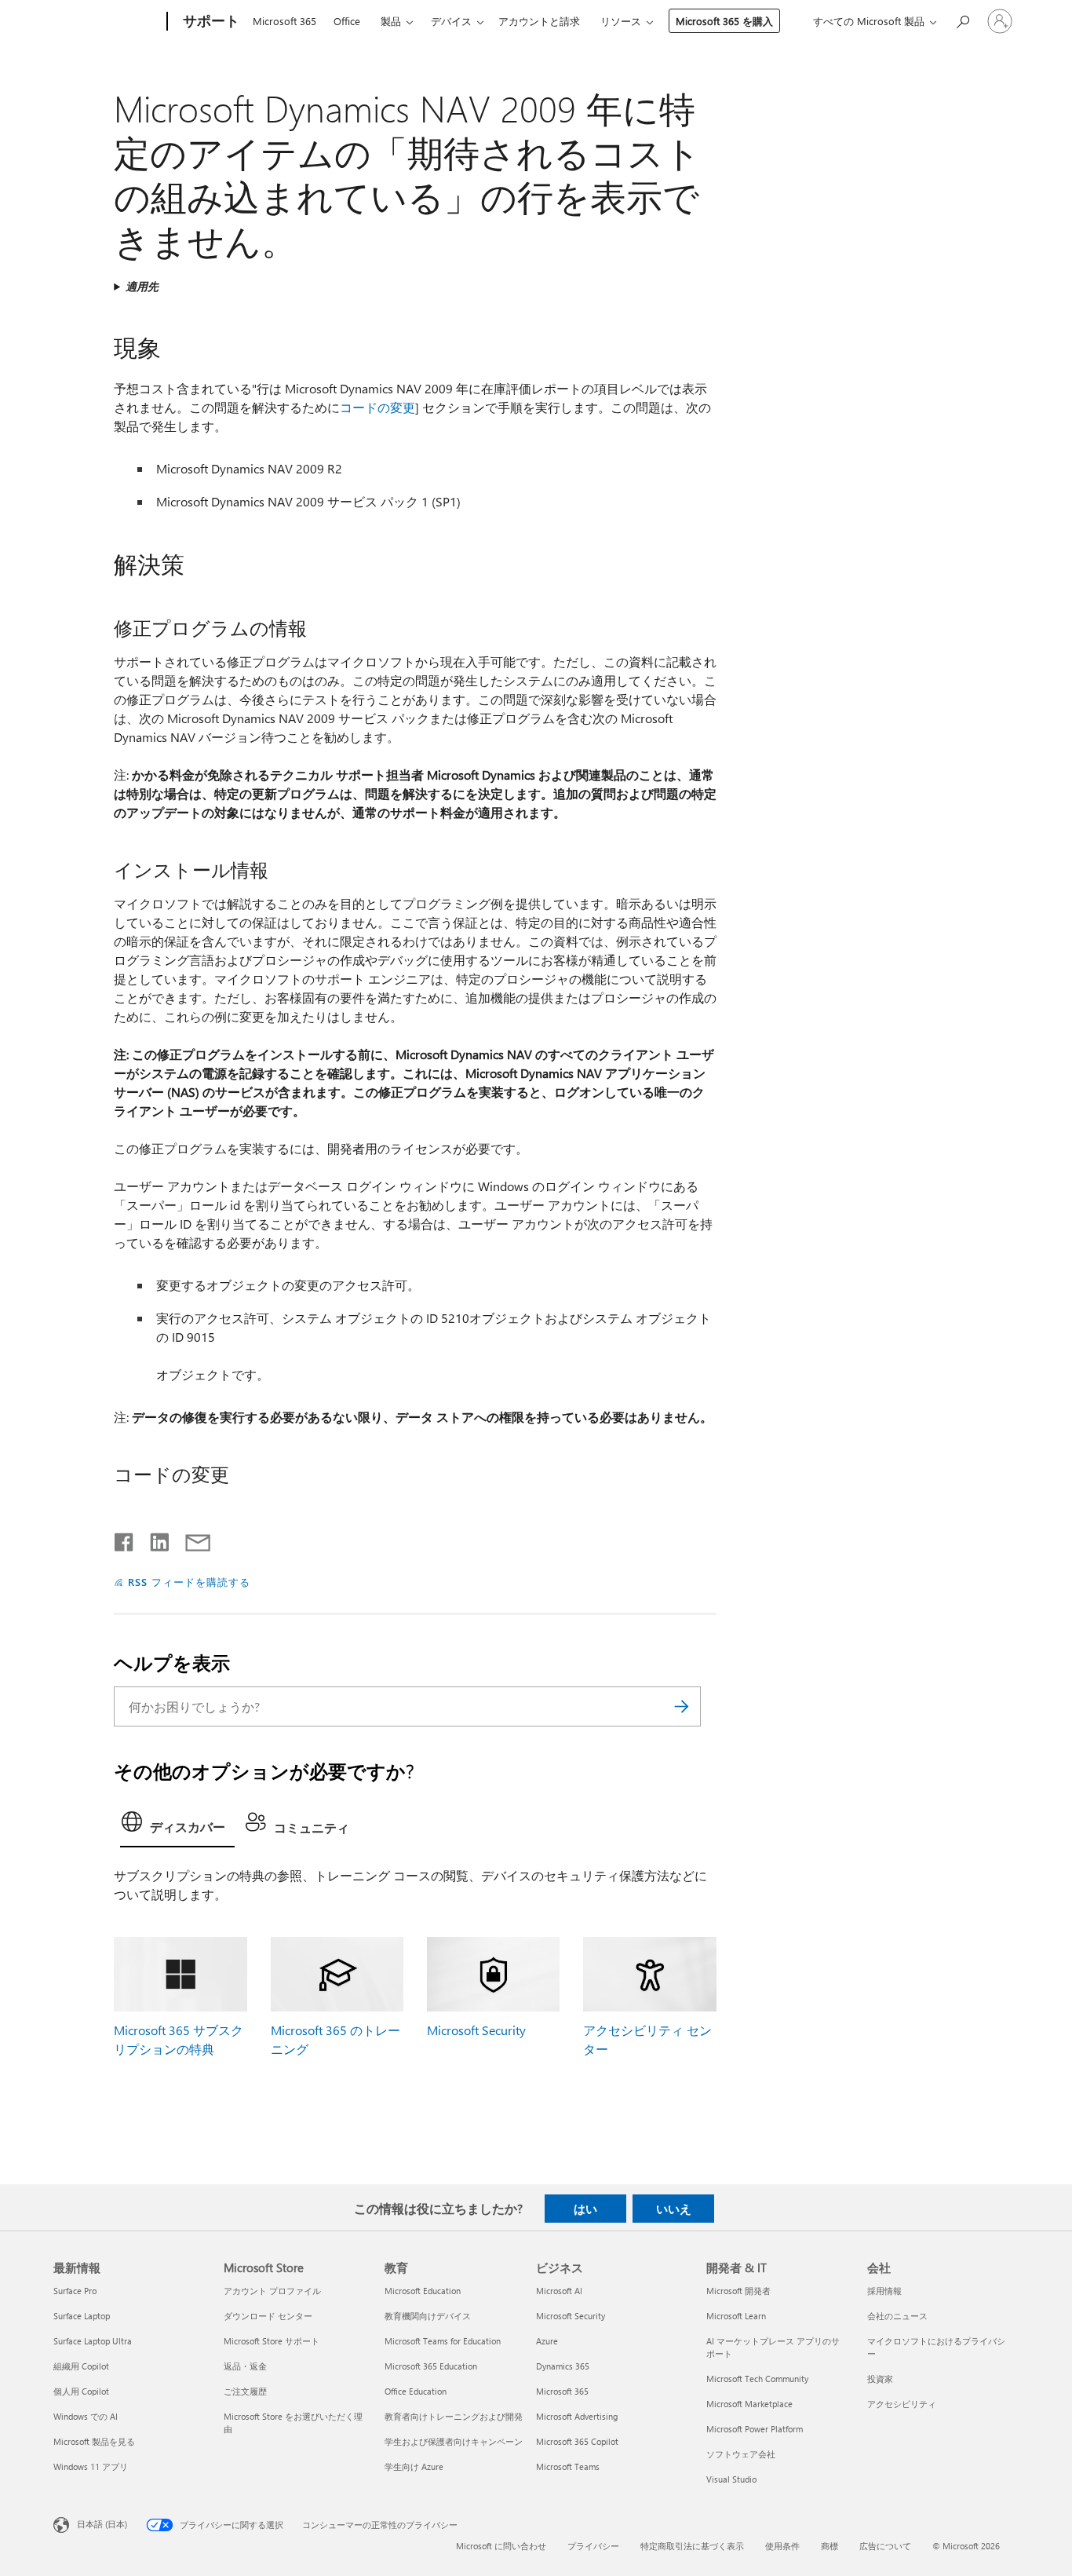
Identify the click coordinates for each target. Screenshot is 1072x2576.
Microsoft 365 (284, 21)
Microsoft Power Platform (755, 2429)
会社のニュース (897, 2316)
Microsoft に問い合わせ (501, 2546)
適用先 (142, 286)
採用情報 (884, 2291)
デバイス (451, 21)
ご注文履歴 (245, 2391)
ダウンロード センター (268, 2316)
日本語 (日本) (102, 2524)
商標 (830, 2546)
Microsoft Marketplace (749, 2404)
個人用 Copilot (81, 2391)
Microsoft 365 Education (431, 2366)
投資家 (880, 2379)
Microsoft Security (476, 2030)
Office (347, 21)
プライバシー (593, 2546)
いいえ (674, 2209)
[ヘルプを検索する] (962, 20)
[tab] (177, 1826)
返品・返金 (245, 2366)
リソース (621, 21)
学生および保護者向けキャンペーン (454, 2441)
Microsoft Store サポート (272, 2341)
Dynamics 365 (563, 2366)
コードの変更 (377, 407)
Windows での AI (86, 2416)
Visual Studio (731, 2479)
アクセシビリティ (902, 2404)
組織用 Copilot (81, 2366)
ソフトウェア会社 (741, 2454)
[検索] (681, 1706)
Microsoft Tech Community (757, 2379)
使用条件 (782, 2546)
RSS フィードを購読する (189, 1582)
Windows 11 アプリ (91, 2466)
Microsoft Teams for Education (443, 2341)
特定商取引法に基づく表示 (692, 2546)
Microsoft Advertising (577, 2416)
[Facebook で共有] (125, 1539)
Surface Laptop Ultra (93, 2341)
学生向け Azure (414, 2466)
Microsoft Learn (736, 2316)
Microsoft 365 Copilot (577, 2441)
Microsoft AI (559, 2291)
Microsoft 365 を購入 (724, 21)
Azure (547, 2341)
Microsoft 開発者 (738, 2291)
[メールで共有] (191, 1539)
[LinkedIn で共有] (153, 1539)
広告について (885, 2546)
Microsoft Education (423, 2291)
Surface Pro (75, 2291)
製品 (391, 21)
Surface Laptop (82, 2316)
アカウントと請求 (539, 21)
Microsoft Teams (568, 2466)
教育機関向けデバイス (428, 2316)
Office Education (416, 2391)
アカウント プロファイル (272, 2291)
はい (585, 2209)
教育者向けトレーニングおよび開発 (454, 2416)
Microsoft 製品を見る (94, 2441)
